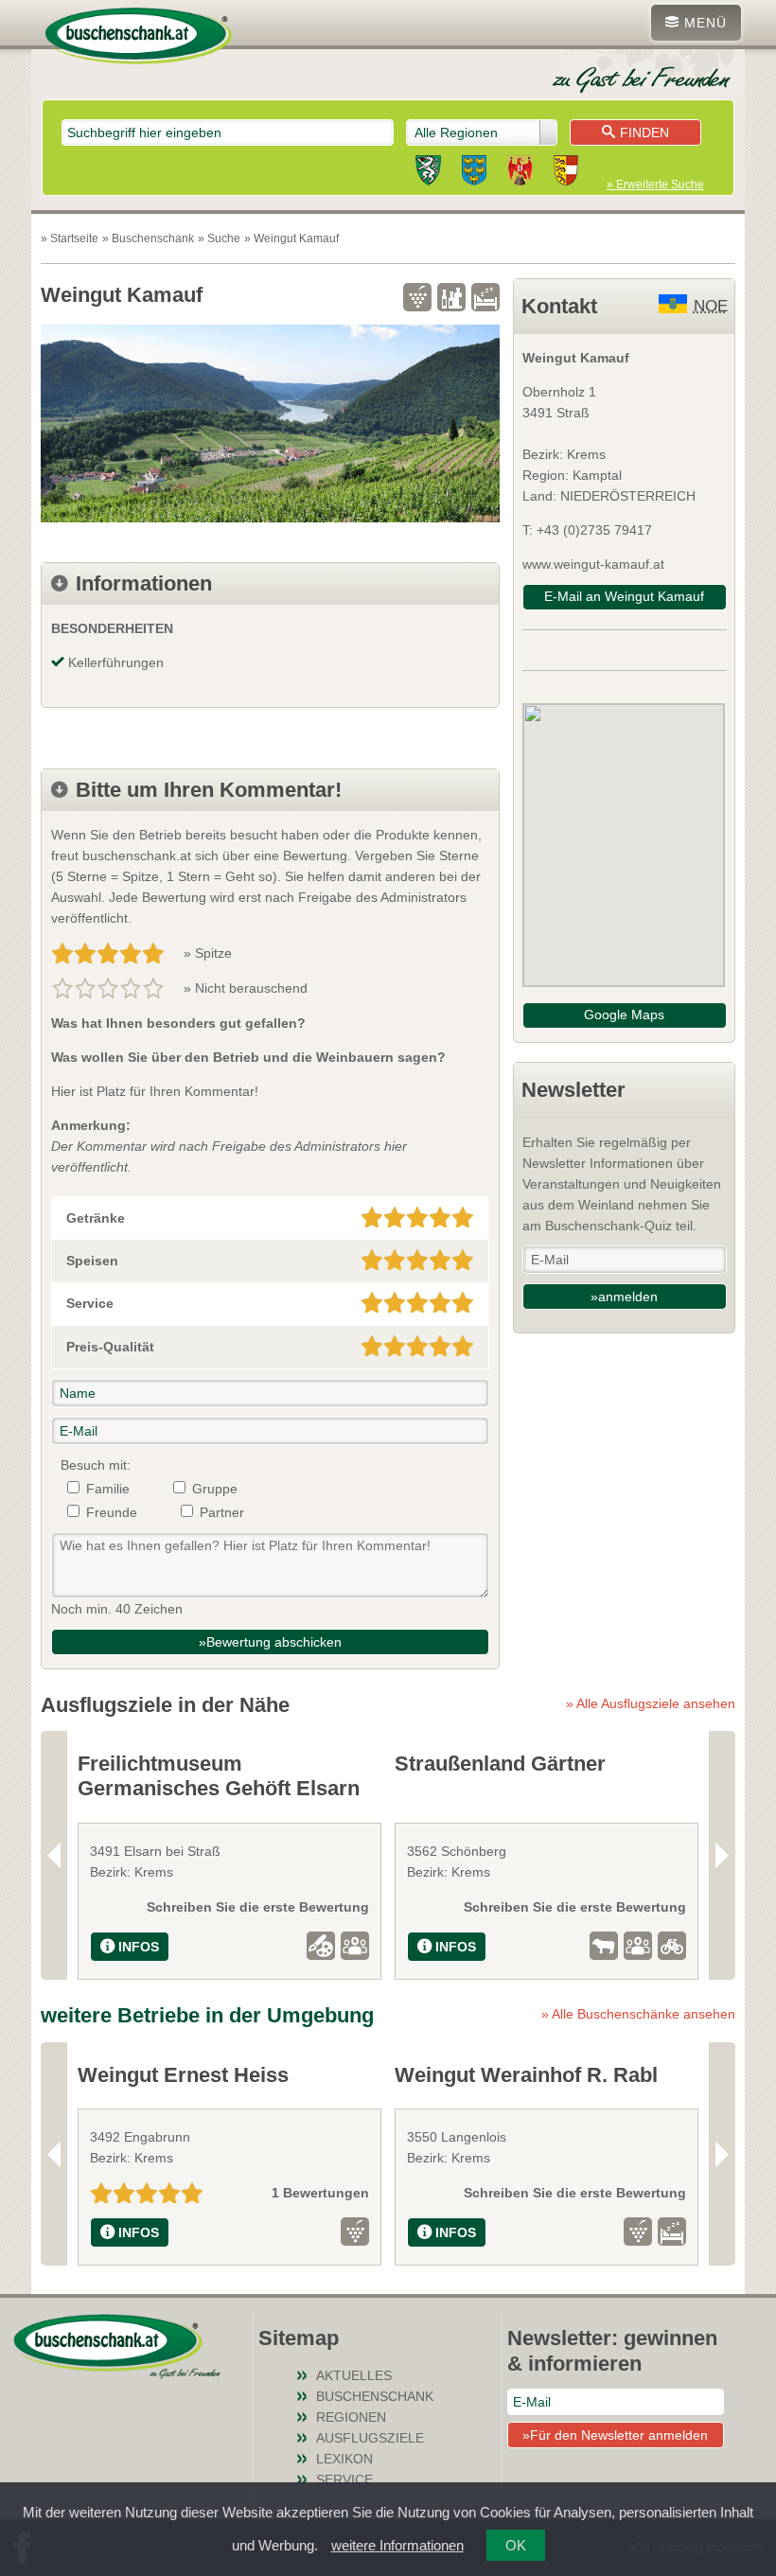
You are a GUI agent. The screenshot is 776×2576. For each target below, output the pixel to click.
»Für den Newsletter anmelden (615, 2435)
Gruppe (215, 1489)
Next (722, 1855)
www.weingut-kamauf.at (593, 564)
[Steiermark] (428, 173)
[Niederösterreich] (474, 173)
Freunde (112, 1512)
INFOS (139, 1947)
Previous (54, 1855)
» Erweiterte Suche (655, 185)
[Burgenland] (520, 173)
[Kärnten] (566, 173)
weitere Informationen (397, 2545)
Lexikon (344, 2459)
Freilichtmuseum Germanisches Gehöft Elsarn (219, 1776)
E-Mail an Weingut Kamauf (624, 596)
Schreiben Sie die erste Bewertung (258, 1907)
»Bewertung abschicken (270, 1642)
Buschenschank (375, 2396)
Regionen (351, 2417)
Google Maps (624, 1015)
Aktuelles (354, 2375)
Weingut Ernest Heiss (183, 2075)
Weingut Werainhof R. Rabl (526, 2075)
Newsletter (573, 1090)
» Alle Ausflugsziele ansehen (651, 1703)
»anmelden (624, 1297)
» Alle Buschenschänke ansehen (638, 2014)
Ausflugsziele (370, 2438)
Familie (108, 1489)
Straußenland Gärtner (500, 1764)
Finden (644, 132)
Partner (222, 1512)
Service (344, 2479)
